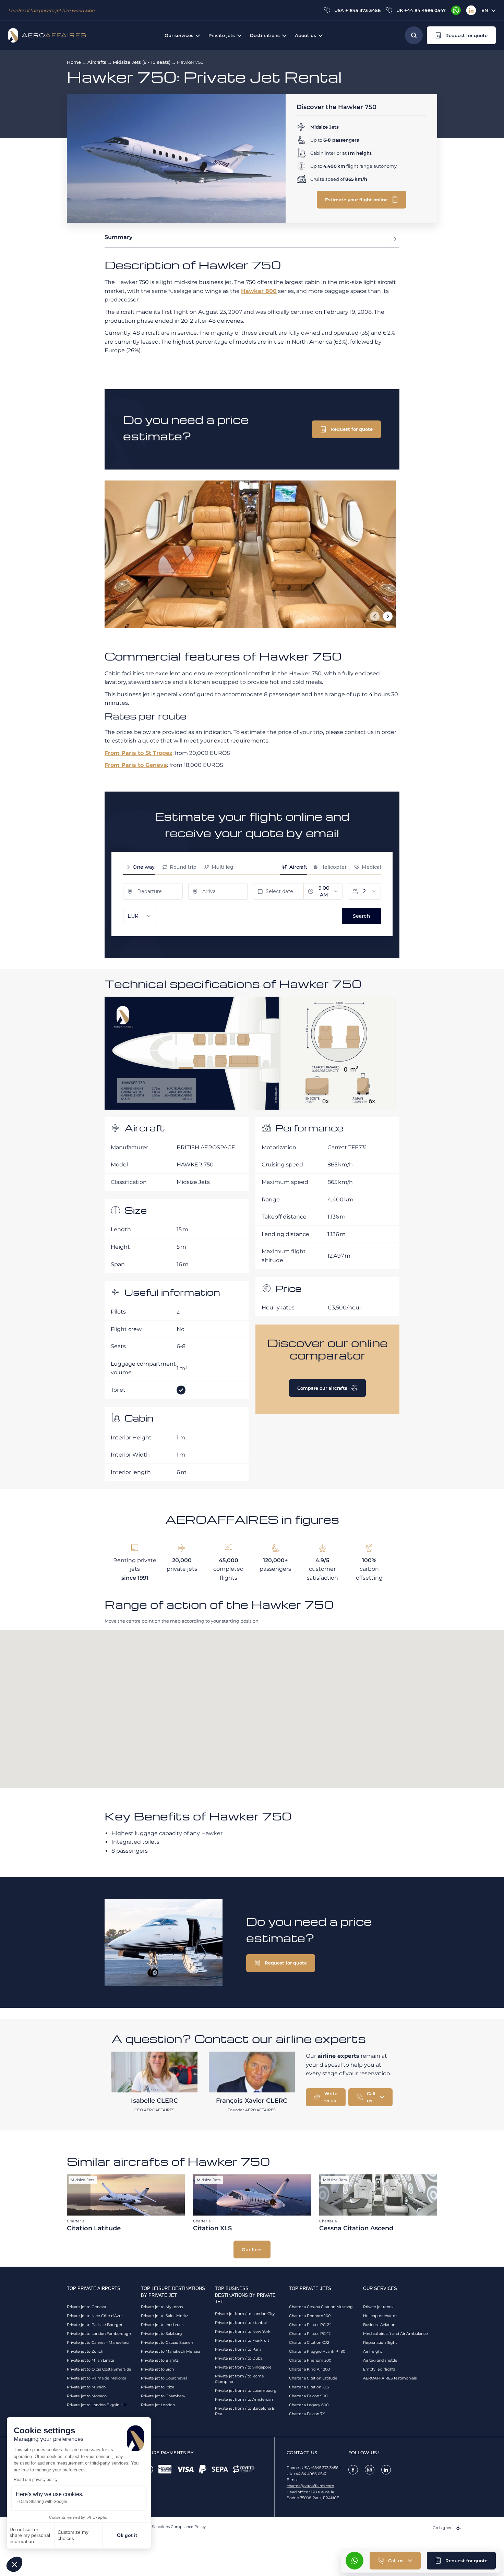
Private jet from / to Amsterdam (245, 2399)
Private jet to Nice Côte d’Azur (95, 2316)
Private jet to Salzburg (161, 2334)
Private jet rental (378, 2307)
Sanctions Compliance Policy (179, 2527)
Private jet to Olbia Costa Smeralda (99, 2369)
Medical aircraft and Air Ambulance (395, 2334)
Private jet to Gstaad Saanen (167, 2342)
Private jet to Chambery (163, 2396)
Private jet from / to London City (245, 2314)
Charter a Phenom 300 (310, 2360)
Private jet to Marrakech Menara (170, 2351)
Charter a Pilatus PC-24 (310, 2325)
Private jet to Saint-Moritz (165, 2316)
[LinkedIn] (471, 10)
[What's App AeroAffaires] (456, 10)
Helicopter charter (380, 2316)
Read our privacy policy (36, 2480)
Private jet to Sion (157, 2369)
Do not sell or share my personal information (30, 2535)
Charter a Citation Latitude (313, 2378)
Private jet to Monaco (87, 2396)
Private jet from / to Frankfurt (242, 2340)
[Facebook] (353, 2470)
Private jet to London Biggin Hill (97, 2405)
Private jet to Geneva (86, 2307)
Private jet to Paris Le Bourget (95, 2325)
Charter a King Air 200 (309, 2369)
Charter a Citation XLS (309, 2387)
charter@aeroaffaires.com (310, 2486)
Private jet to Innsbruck (162, 2325)
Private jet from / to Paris (238, 2349)
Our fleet (252, 2249)
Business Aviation (379, 2325)
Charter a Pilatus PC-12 (310, 2334)
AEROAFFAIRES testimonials (390, 2378)
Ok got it (127, 2535)
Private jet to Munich (86, 2387)
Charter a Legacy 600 (309, 2405)
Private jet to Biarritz (160, 2360)
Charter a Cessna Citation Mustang (321, 2307)
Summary (118, 237)
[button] (14, 2564)
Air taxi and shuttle (380, 2360)
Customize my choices (73, 2535)
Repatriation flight (380, 2342)
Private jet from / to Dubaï (239, 2358)
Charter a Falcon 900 (308, 2396)
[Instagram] (370, 2470)
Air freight (373, 2351)
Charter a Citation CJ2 (309, 2342)
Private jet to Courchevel (164, 2378)
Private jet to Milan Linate (91, 2360)
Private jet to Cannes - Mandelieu (98, 2342)
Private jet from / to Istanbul (241, 2323)
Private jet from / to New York (243, 2331)
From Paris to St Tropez (139, 753)
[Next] (388, 616)
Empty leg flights (379, 2369)
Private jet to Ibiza (158, 2387)
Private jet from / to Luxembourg (246, 2390)
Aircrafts (97, 62)
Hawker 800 (259, 291)
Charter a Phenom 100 (310, 2316)
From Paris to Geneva (136, 765)
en (485, 10)
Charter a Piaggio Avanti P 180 (317, 2351)
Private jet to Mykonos (162, 2307)
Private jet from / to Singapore (243, 2367)
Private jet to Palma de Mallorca (97, 2378)
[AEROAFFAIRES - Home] (47, 35)
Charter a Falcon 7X (307, 2414)
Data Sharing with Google (43, 2502)
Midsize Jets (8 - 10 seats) (142, 62)
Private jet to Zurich (85, 2351)
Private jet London (158, 2405)
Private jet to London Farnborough (99, 2334)
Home (74, 62)
